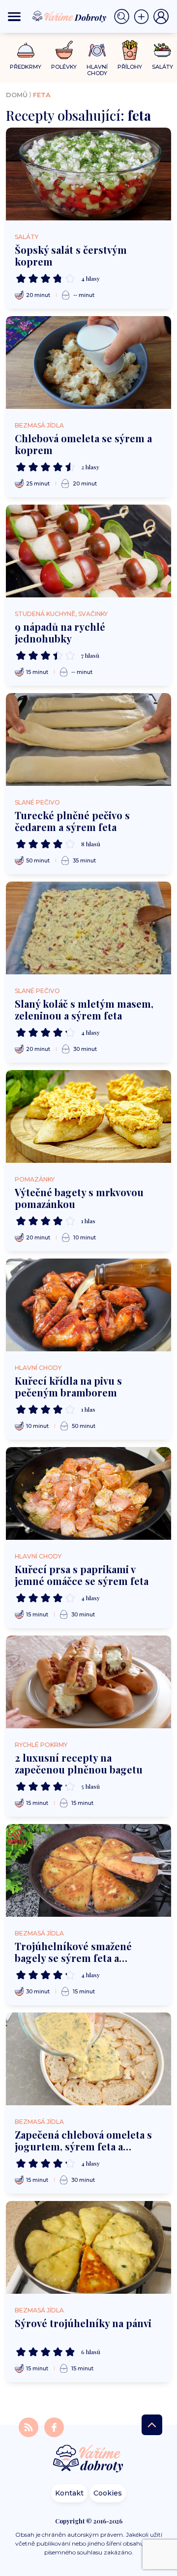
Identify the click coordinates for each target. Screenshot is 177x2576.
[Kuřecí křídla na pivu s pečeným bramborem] (88, 1305)
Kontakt (69, 2493)
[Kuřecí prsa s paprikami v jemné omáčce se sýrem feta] (88, 1493)
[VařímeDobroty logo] (69, 16)
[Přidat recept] (144, 17)
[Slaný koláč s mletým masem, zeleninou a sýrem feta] (88, 928)
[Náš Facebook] (54, 2427)
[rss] (29, 2427)
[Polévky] (64, 50)
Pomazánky (35, 1179)
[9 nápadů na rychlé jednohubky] (88, 551)
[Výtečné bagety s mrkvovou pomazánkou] (88, 1116)
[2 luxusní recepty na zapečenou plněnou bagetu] (88, 1682)
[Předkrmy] (26, 50)
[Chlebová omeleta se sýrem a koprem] (88, 362)
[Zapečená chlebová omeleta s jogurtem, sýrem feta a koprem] (88, 2059)
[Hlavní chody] (97, 50)
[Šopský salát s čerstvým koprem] (88, 174)
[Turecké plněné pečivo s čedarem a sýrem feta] (88, 739)
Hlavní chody (38, 1368)
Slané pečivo (37, 802)
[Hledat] (124, 17)
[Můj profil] (161, 17)
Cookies (108, 2493)
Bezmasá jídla (39, 425)
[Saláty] (162, 50)
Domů (17, 95)
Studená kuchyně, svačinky (61, 614)
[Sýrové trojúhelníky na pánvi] (88, 2247)
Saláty (27, 237)
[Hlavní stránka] (88, 2459)
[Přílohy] (130, 50)
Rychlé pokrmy (41, 1745)
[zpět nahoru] (152, 2425)
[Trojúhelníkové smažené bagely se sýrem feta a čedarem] (88, 1870)
